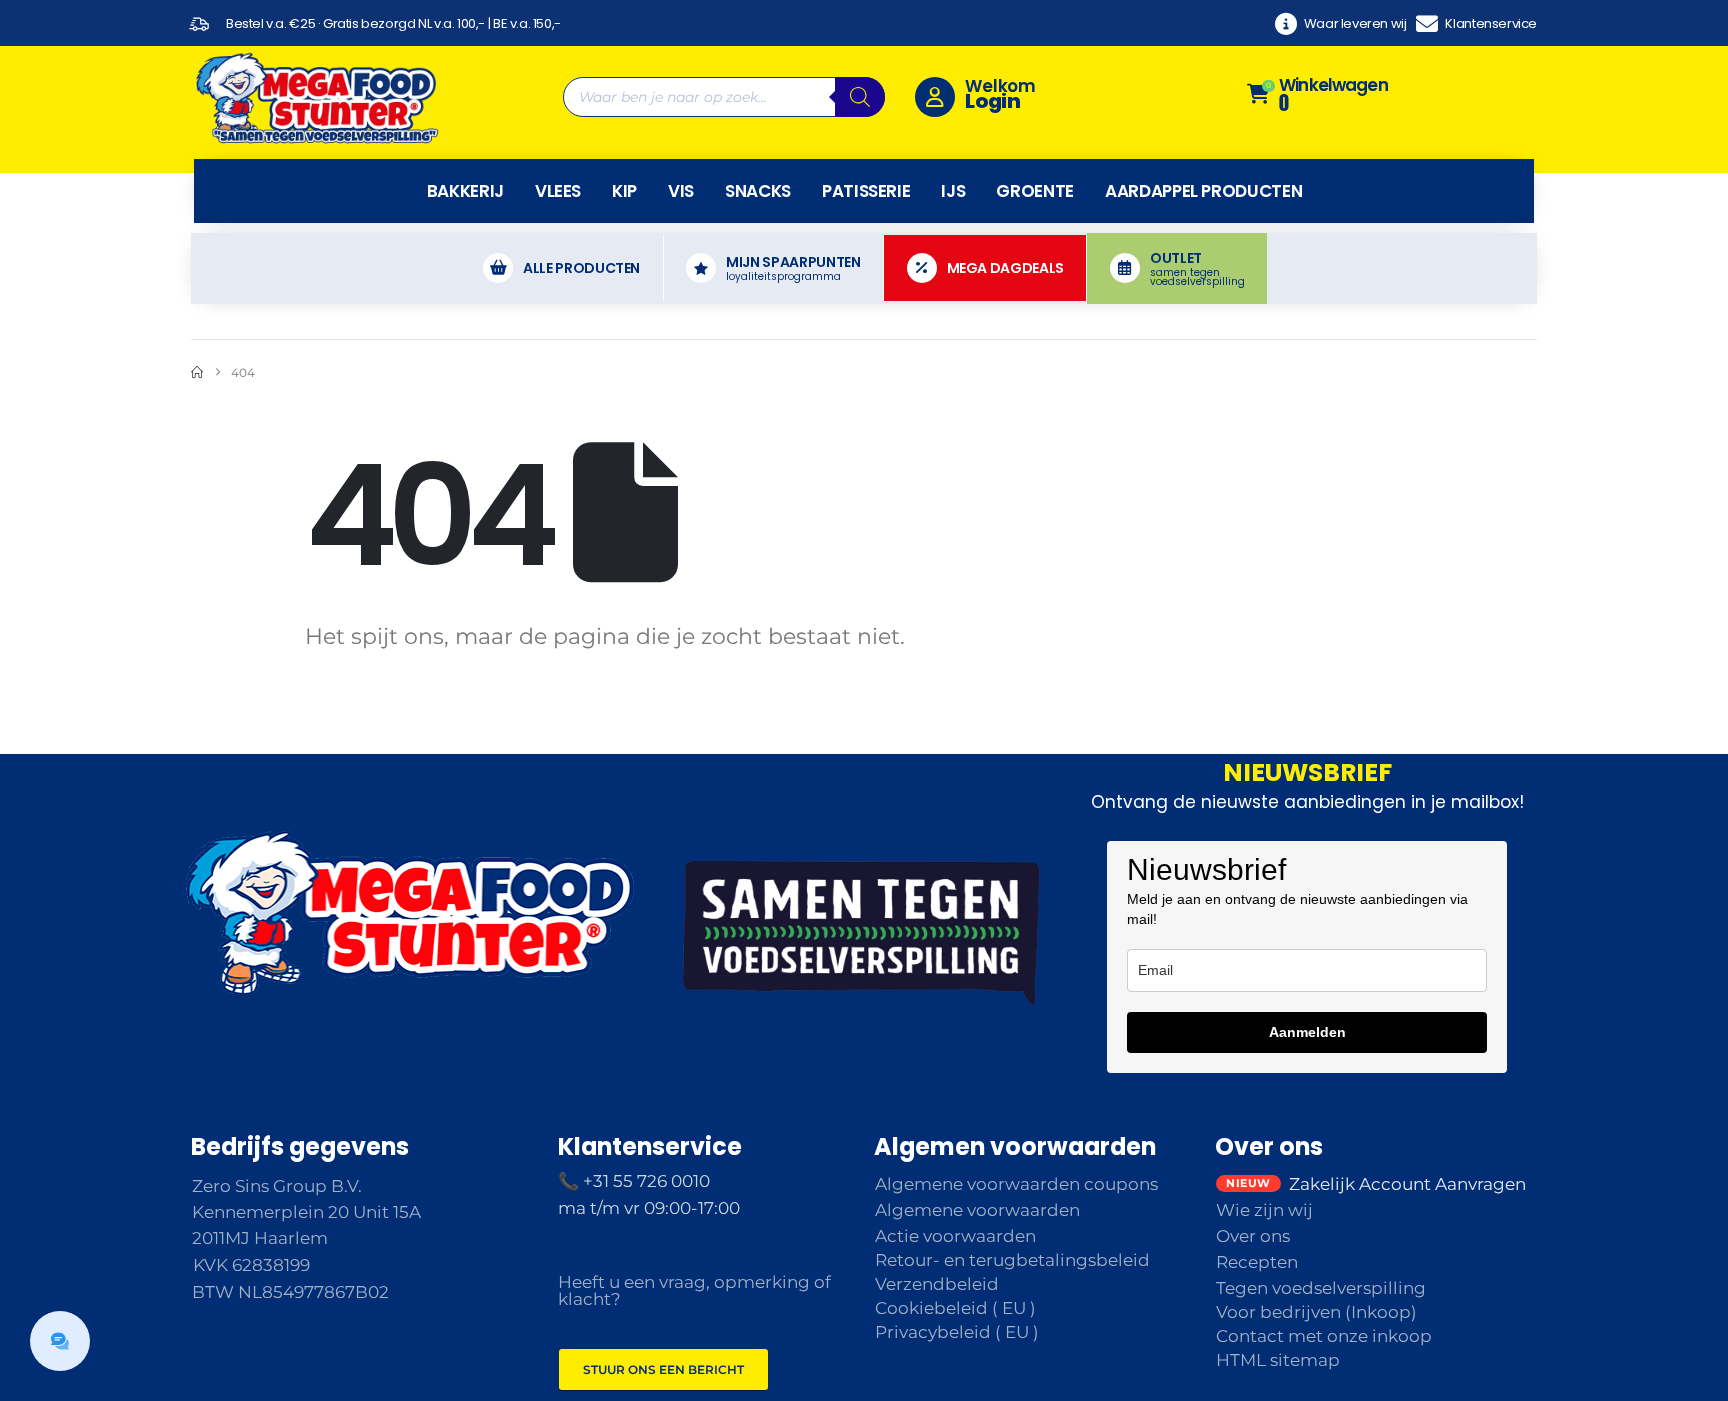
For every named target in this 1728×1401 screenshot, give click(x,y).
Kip (624, 191)
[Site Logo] (316, 97)
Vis (681, 191)
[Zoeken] (860, 97)
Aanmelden (1307, 1032)
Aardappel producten (1203, 191)
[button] (60, 1341)
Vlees (558, 191)
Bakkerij (465, 191)
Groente (1035, 191)
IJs (953, 191)
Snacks (758, 191)
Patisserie (866, 191)
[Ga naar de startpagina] (197, 372)
